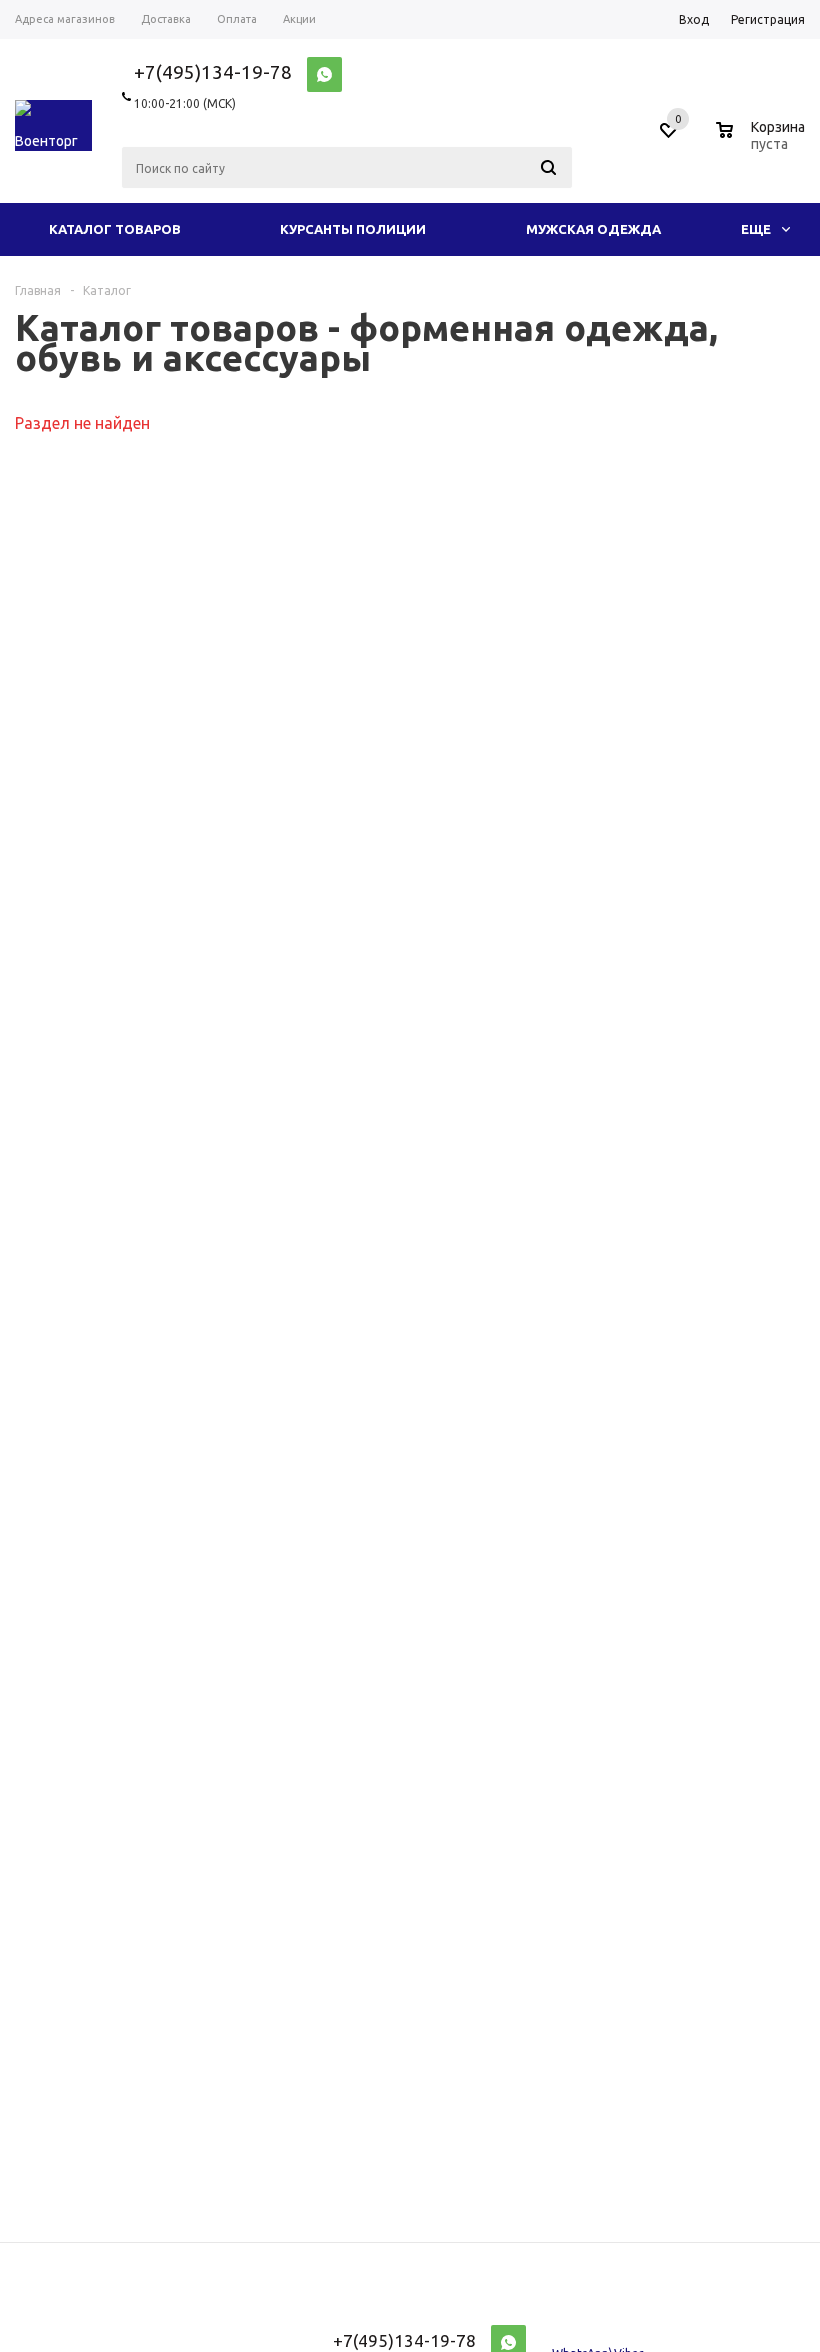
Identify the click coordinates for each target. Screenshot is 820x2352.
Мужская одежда (593, 229)
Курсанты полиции (353, 229)
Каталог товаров (115, 229)
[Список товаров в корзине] (763, 141)
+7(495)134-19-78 (213, 72)
